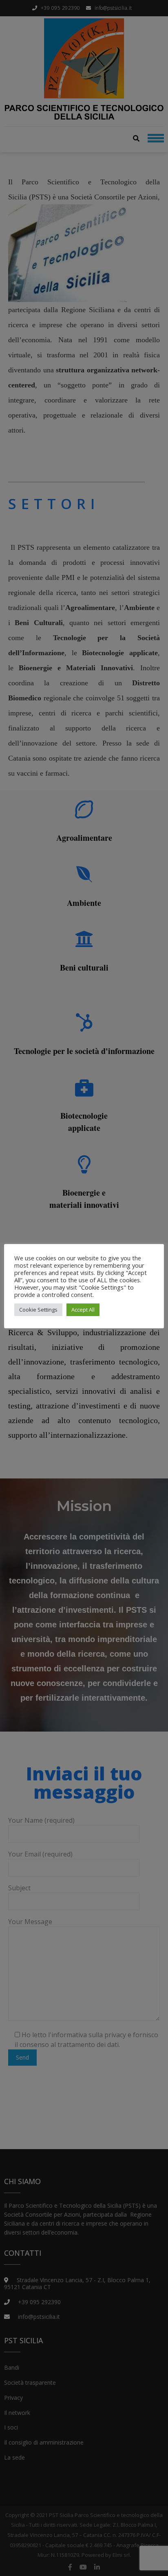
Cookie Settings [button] (38, 1310)
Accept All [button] (83, 1310)
